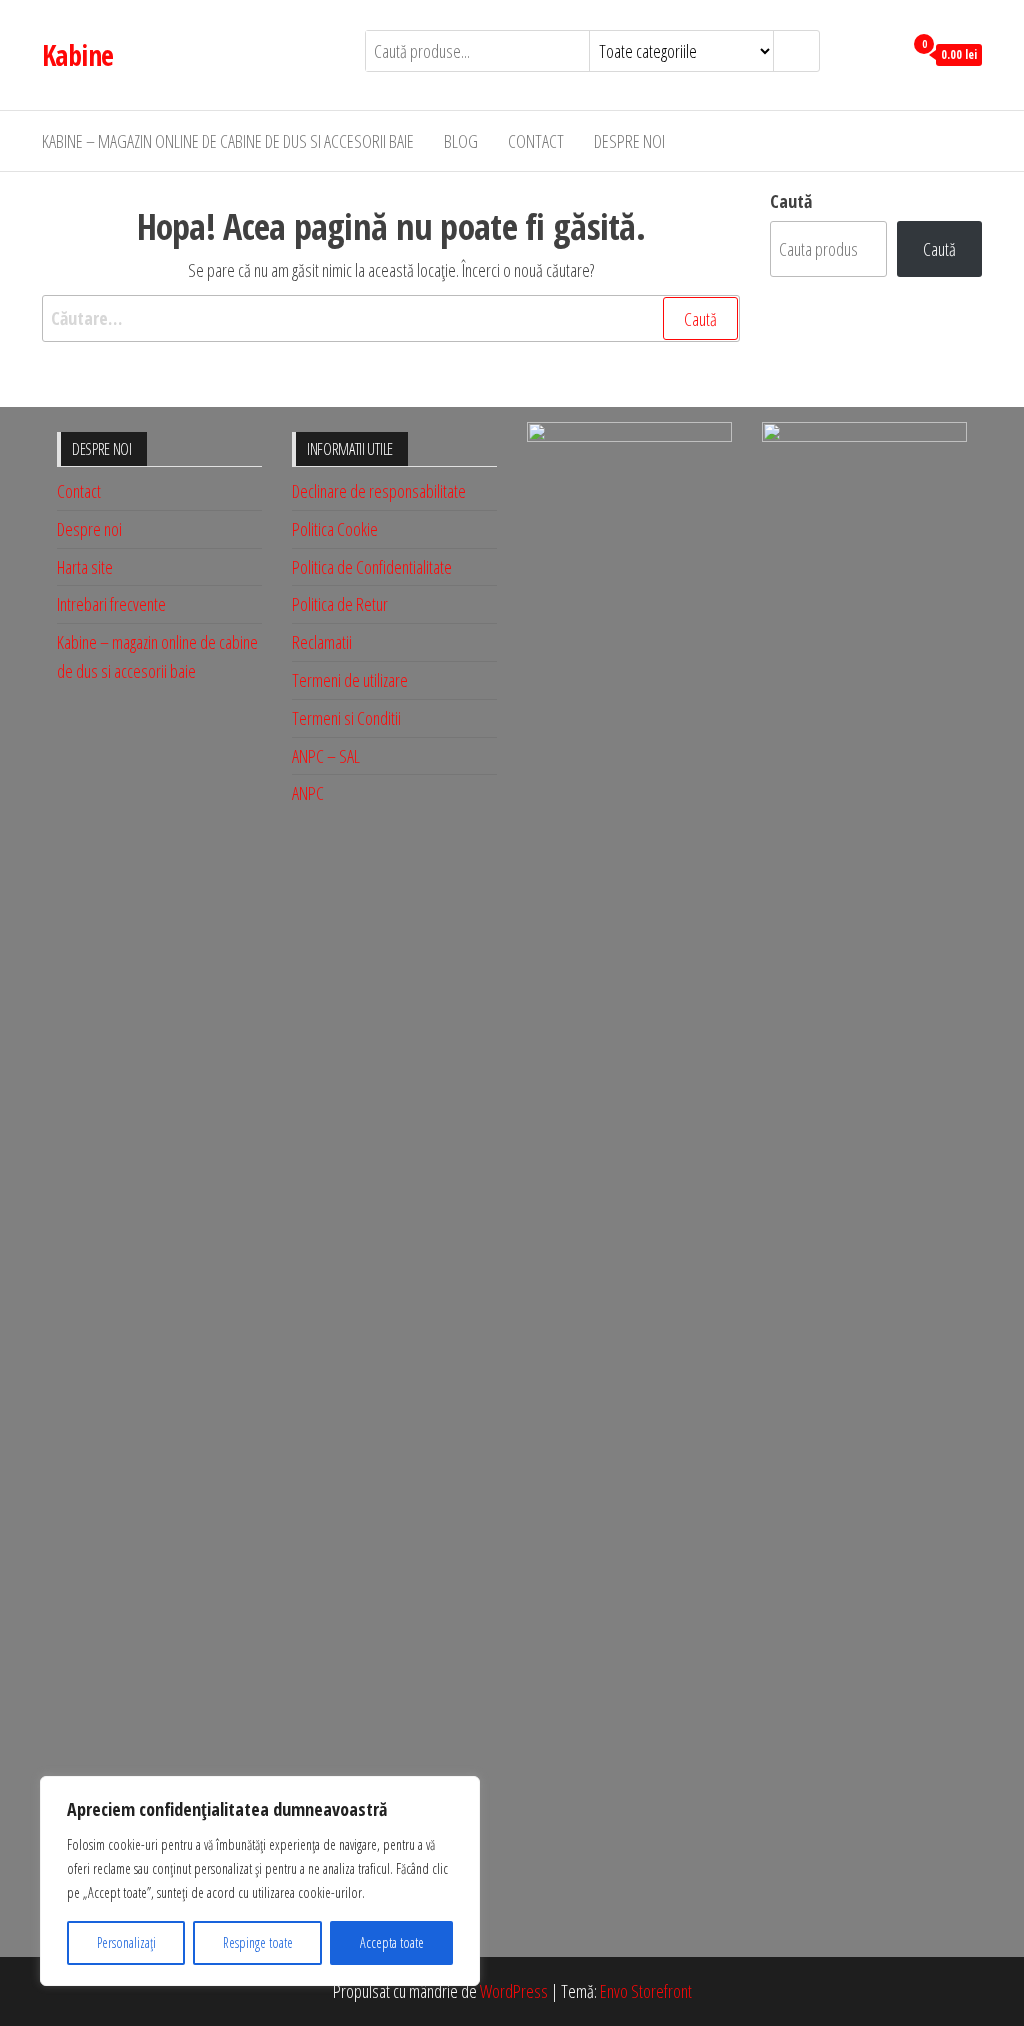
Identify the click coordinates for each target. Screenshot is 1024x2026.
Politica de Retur (340, 604)
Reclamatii (322, 642)
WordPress (514, 1991)
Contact (536, 141)
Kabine (78, 55)
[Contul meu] (882, 53)
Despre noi (629, 141)
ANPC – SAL (326, 756)
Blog (461, 141)
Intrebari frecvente (111, 604)
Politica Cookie (335, 529)
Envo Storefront (646, 1991)
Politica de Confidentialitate (372, 567)
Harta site (85, 567)
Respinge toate (258, 1942)
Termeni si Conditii (346, 718)
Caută (791, 201)
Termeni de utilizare (350, 680)
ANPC (308, 793)
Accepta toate (392, 1942)
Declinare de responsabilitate (379, 491)
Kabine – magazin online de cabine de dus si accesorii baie (228, 141)
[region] (260, 1881)
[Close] (459, 1793)
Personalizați (126, 1942)
